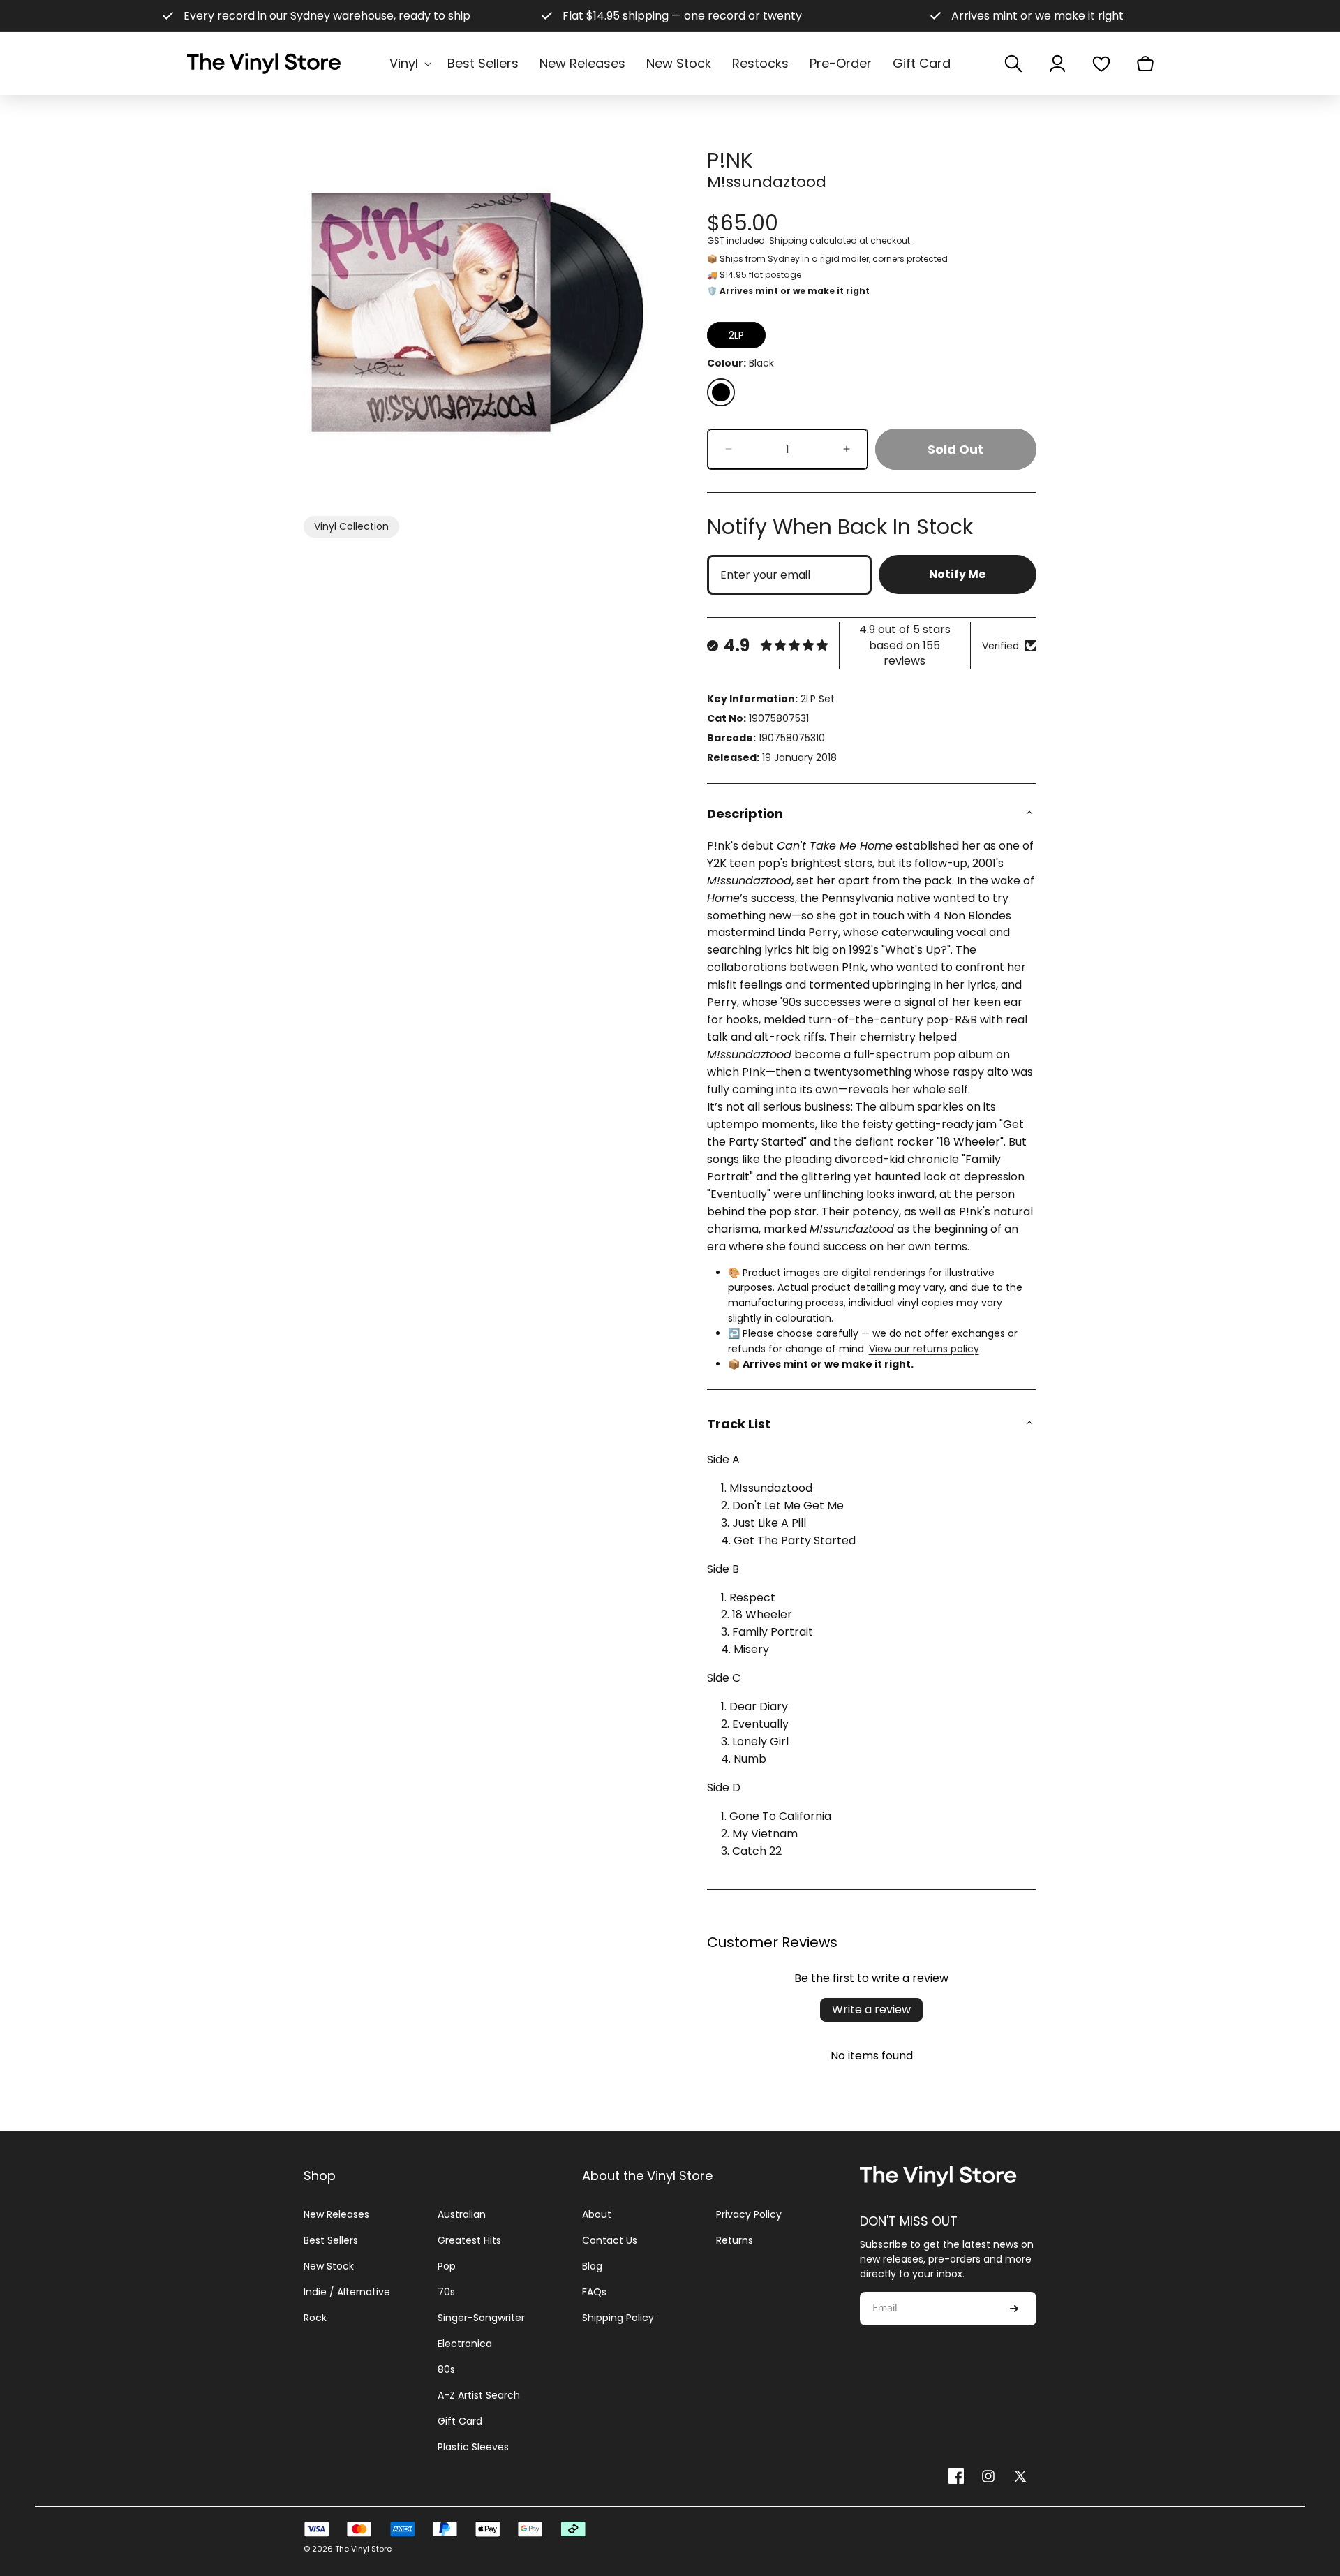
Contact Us (610, 2240)
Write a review (871, 2009)
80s (446, 2369)
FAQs (594, 2292)
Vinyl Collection (351, 526)
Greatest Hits (469, 2240)
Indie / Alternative (347, 2292)
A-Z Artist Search (479, 2395)
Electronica (465, 2344)
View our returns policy (924, 1349)
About (597, 2214)
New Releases (336, 2214)
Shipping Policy (618, 2318)
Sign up (1014, 2309)
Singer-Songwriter (481, 2318)
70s (446, 2292)
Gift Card (460, 2421)
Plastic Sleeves (473, 2447)
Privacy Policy (749, 2214)
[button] (408, 63)
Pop (447, 2266)
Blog (592, 2266)
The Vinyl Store (363, 2549)
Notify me (957, 574)
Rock (315, 2318)
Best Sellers (331, 2240)
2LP (736, 335)
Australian (462, 2214)
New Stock (329, 2266)
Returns (735, 2240)
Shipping (788, 240)
